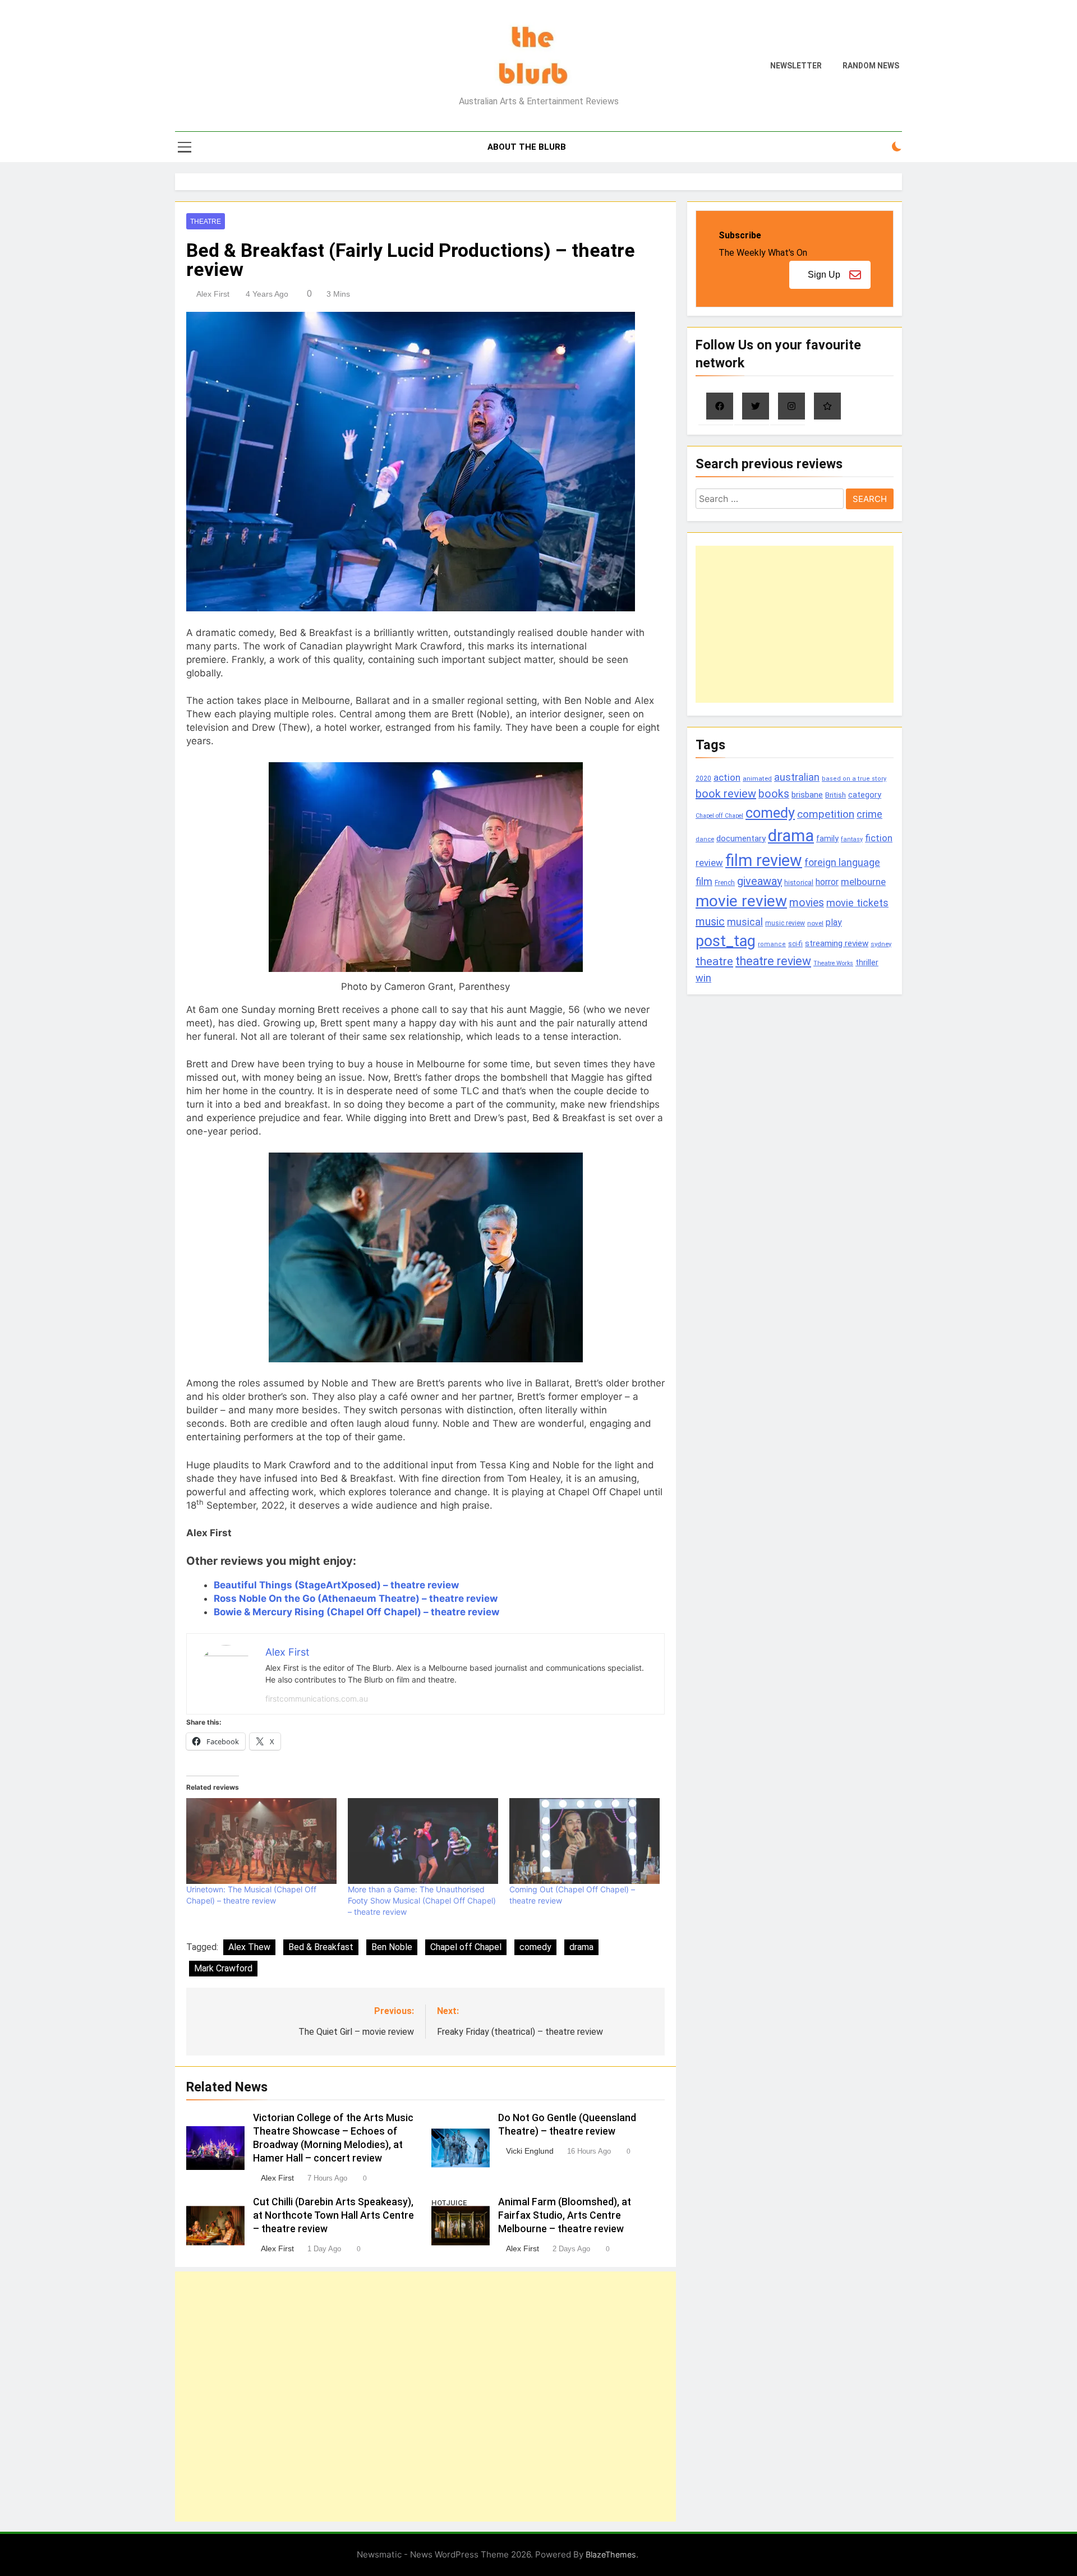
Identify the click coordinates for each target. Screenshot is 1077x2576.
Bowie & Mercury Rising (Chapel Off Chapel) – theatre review (356, 1612)
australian (797, 777)
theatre (714, 961)
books (774, 794)
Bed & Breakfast (321, 1947)
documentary (741, 838)
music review (785, 923)
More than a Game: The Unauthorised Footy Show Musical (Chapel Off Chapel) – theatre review (422, 1900)
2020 (703, 778)
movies (807, 903)
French (725, 883)
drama (581, 1947)
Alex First (213, 294)
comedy (535, 1947)
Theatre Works (833, 963)
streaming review (837, 943)
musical (745, 922)
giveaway (760, 881)
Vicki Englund (530, 2151)
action (727, 777)
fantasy (852, 839)
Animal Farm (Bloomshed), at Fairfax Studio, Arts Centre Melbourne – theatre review (565, 2215)
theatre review (773, 961)
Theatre (206, 222)
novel (815, 923)
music (710, 921)
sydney (881, 944)
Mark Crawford (223, 1968)
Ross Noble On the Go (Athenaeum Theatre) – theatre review (356, 1598)
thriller (867, 963)
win (703, 978)
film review (764, 860)
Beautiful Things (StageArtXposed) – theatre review (336, 1585)
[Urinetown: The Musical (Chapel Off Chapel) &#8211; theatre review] (261, 1841)
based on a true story (854, 779)
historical (799, 883)
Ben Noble (392, 1947)
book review (726, 794)
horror (827, 882)
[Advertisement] (425, 2397)
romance (772, 944)
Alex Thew (249, 1947)
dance (705, 839)
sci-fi (795, 944)
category (865, 795)
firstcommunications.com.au (317, 1699)
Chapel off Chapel (466, 1947)
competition (826, 814)
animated (757, 778)
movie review (741, 901)
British (836, 795)
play (834, 922)
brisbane (807, 795)
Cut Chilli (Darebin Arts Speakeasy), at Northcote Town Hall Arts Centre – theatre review (333, 2215)
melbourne (863, 882)
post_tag (726, 941)
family (827, 838)
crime (869, 814)
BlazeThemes (611, 2554)
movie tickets (857, 903)
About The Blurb (527, 147)
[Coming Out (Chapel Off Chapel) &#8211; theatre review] (584, 1841)
